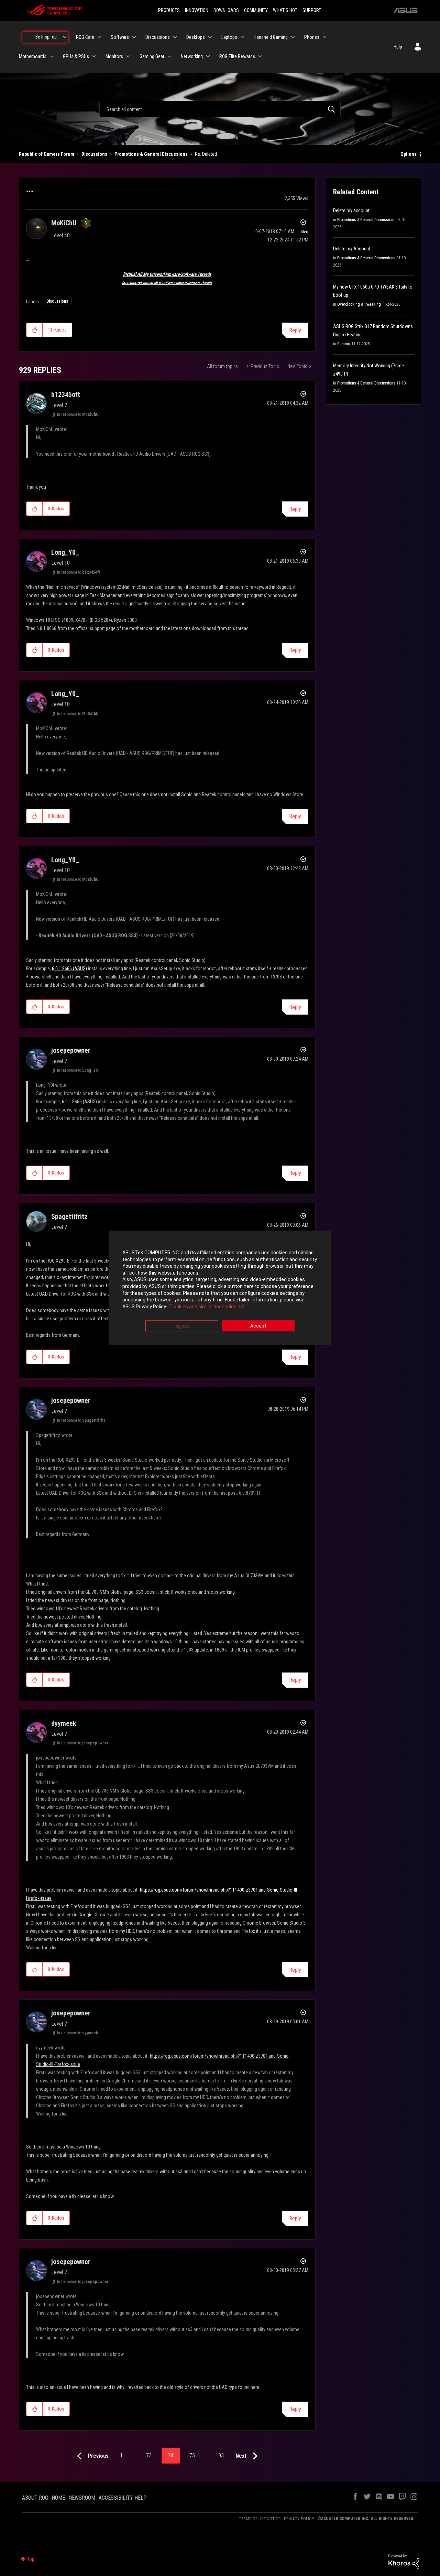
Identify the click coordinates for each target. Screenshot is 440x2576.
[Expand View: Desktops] (210, 37)
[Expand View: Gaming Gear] (169, 56)
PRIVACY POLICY (299, 2519)
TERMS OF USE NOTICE (260, 2519)
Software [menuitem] (120, 37)
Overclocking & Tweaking (359, 304)
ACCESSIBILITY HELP (123, 2498)
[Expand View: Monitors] (128, 56)
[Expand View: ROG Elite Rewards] (260, 56)
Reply (295, 330)
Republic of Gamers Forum (47, 154)
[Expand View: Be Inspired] (65, 37)
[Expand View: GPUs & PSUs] (94, 56)
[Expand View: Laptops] (242, 37)
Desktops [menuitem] (196, 37)
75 (192, 2455)
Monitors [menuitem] (114, 56)
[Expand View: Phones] (324, 37)
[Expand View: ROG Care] (99, 37)
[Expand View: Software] (134, 37)
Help (398, 47)
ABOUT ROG (35, 2498)
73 (149, 2455)
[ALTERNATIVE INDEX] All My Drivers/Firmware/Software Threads (167, 283)
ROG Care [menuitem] (85, 37)
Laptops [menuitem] (229, 37)
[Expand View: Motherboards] (52, 56)
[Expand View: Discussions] (175, 37)
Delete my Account (352, 249)
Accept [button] (258, 1326)
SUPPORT (312, 10)
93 (221, 2455)
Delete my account (351, 210)
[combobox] (220, 109)
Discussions (94, 154)
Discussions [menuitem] (158, 37)
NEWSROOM (82, 2498)
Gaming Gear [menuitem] (152, 56)
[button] (35, 330)
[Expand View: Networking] (208, 56)
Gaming (344, 344)
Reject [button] (182, 1326)
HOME (58, 2498)
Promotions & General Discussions (151, 154)
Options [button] (409, 154)
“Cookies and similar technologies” (207, 1307)
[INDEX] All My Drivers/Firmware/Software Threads (167, 274)
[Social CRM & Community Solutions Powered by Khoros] (404, 2561)
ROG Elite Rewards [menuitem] (237, 56)
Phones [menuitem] (312, 37)
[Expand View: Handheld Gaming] (293, 37)
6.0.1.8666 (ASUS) (69, 968)
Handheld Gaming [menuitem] (271, 37)
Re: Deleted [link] (206, 154)
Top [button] (31, 2559)
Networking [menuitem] (192, 56)
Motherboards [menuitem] (33, 56)
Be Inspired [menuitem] (46, 37)
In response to (78, 414)
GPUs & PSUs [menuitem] (76, 56)
